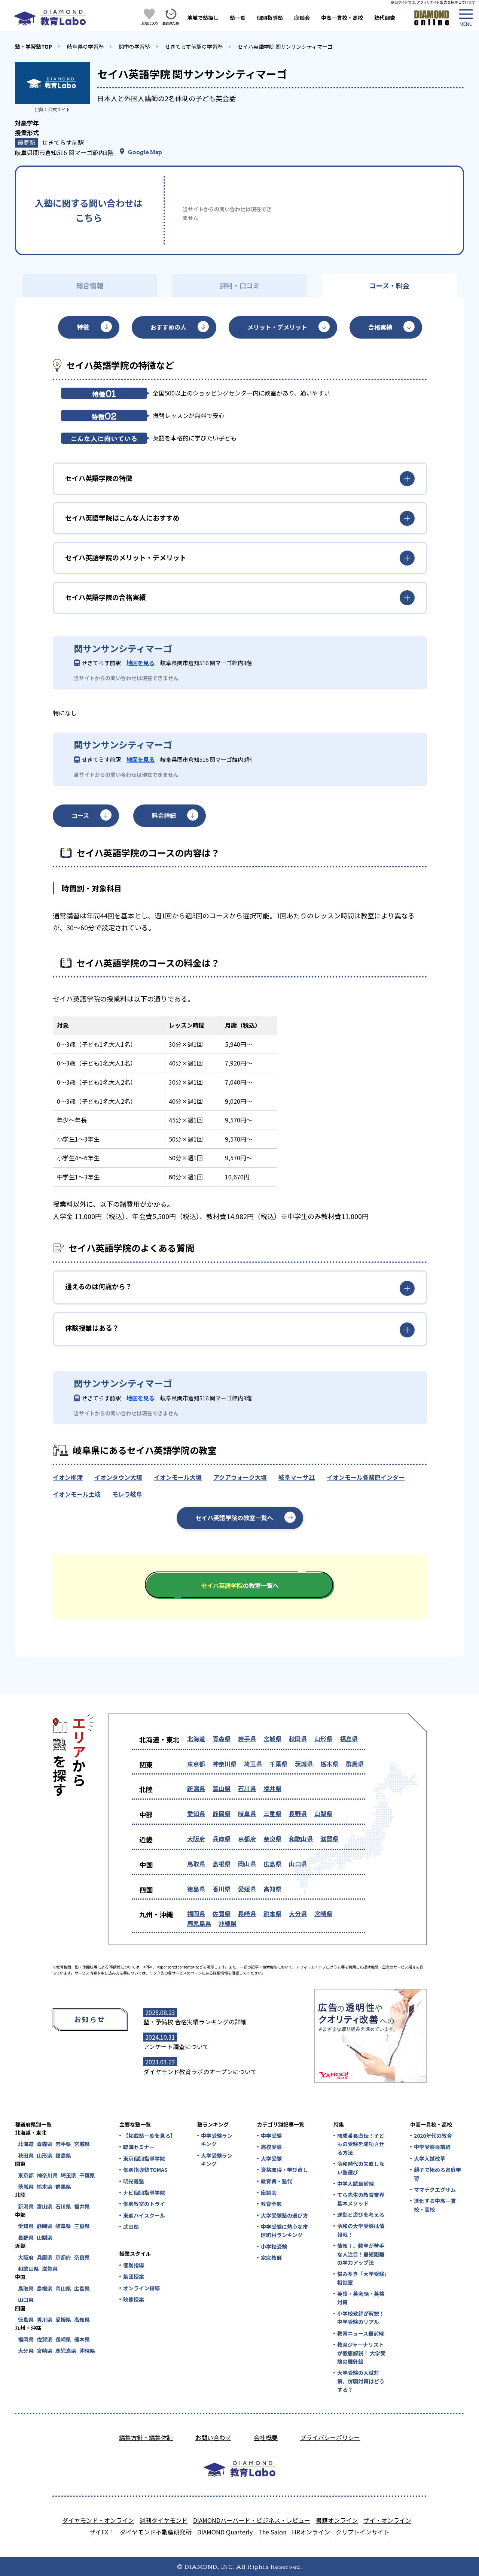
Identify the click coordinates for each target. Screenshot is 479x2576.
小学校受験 (274, 2246)
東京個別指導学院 (144, 2158)
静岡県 (222, 1813)
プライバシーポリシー (330, 2437)
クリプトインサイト (363, 2532)
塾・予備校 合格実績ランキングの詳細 (195, 2022)
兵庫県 (222, 1839)
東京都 (196, 1764)
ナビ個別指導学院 (144, 2192)
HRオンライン (311, 2532)
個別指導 (134, 2265)
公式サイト (59, 109)
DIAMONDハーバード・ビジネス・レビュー (252, 2520)
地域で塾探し (203, 18)
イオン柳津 (68, 1477)
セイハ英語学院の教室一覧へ (234, 1518)
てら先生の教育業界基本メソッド (361, 2199)
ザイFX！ (102, 2532)
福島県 (349, 1739)
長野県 (298, 1813)
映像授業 (134, 2299)
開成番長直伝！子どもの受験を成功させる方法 (361, 2144)
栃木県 (329, 1764)
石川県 (247, 1788)
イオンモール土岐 (77, 1494)
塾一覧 (238, 18)
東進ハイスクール (144, 2215)
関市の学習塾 (134, 46)
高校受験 (271, 2147)
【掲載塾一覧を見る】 (149, 2136)
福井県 (272, 1788)
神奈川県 (225, 1764)
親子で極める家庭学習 (437, 2174)
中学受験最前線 (432, 2147)
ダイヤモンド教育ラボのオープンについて (200, 2072)
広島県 (272, 1864)
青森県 (222, 1739)
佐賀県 (222, 1913)
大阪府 (196, 1839)
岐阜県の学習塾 (85, 46)
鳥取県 (196, 1864)
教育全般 (271, 2204)
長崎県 (247, 1913)
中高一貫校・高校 (342, 18)
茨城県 (304, 1764)
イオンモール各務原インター (366, 1477)
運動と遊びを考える (361, 2215)
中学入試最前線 (356, 2183)
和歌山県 (301, 1839)
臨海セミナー (139, 2147)
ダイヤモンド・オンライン (98, 2520)
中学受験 (271, 2136)
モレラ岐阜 (127, 1494)
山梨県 (323, 1813)
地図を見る (141, 663)
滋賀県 (329, 1839)
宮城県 (272, 1739)
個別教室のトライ (144, 2204)
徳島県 (196, 1889)
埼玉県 (253, 1764)
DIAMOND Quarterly (225, 2532)
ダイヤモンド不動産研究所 (156, 2532)
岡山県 (247, 1864)
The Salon (272, 2532)
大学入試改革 (430, 2158)
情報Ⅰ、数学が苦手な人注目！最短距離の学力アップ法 (361, 2254)
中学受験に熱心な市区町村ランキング (284, 2231)
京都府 (247, 1839)
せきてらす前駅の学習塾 (194, 46)
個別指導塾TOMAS (145, 2170)
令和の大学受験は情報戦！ (361, 2230)
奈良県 (272, 1839)
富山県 (222, 1788)
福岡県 (196, 1913)
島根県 (222, 1864)
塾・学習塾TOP (33, 46)
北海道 (196, 1739)
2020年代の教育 (433, 2136)
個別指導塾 (270, 18)
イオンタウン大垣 (118, 1477)
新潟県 (196, 1788)
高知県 (272, 1889)
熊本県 (272, 1913)
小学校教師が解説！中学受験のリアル (361, 2318)
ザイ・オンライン (387, 2520)
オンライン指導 (141, 2288)
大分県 (298, 1913)
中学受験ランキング (217, 2140)
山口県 (298, 1864)
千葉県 (278, 1764)
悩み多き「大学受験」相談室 (362, 2278)
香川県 (222, 1889)
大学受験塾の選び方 (284, 2215)
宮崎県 (323, 1913)
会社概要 (266, 2437)
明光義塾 (134, 2181)
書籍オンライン (337, 2520)
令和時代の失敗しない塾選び (361, 2168)
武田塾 (131, 2227)
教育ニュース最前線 (361, 2333)
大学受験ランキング (217, 2160)
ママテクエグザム (435, 2189)
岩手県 (247, 1739)
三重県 (272, 1813)
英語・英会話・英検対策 (361, 2298)
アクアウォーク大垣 (240, 1477)
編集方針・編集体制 (146, 2437)
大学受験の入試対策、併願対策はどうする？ (361, 2381)
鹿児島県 (199, 1923)
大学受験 (271, 2158)
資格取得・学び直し (284, 2170)
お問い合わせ (213, 2437)
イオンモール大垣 (178, 1477)
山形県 (323, 1739)
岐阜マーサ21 (297, 1477)
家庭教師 (271, 2258)
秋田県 (298, 1739)
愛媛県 (247, 1889)
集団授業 (134, 2276)
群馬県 (355, 1764)
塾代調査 (385, 18)
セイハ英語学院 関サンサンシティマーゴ (285, 46)
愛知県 (196, 1813)
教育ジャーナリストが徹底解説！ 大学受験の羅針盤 (361, 2353)
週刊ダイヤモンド (164, 2520)
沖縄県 (228, 1923)
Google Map (145, 152)
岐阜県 (247, 1813)
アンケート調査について (176, 2046)
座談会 (302, 18)
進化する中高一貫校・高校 (435, 2205)
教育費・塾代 (277, 2181)
